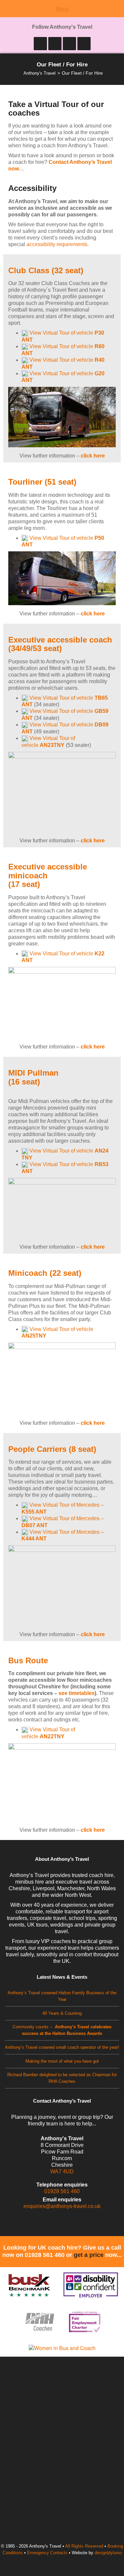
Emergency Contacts (47, 2553)
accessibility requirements (57, 244)
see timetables (77, 1693)
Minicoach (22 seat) (45, 1273)
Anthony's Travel (40, 73)
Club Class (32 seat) (46, 270)
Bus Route (28, 1660)
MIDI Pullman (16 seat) (33, 1077)
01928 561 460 (62, 2191)
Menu (62, 8)
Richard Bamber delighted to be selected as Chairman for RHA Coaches (62, 2078)
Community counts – (62, 2030)
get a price (89, 2255)
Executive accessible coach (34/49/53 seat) (60, 644)
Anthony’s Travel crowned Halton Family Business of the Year (62, 1996)
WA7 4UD (62, 2171)
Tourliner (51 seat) (42, 482)
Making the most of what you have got (62, 2061)
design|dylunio (108, 2553)
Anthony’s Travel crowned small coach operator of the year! (62, 2047)
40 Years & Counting (62, 2013)
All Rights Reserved (84, 2546)
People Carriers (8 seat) (52, 1449)
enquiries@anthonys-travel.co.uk (62, 2206)
